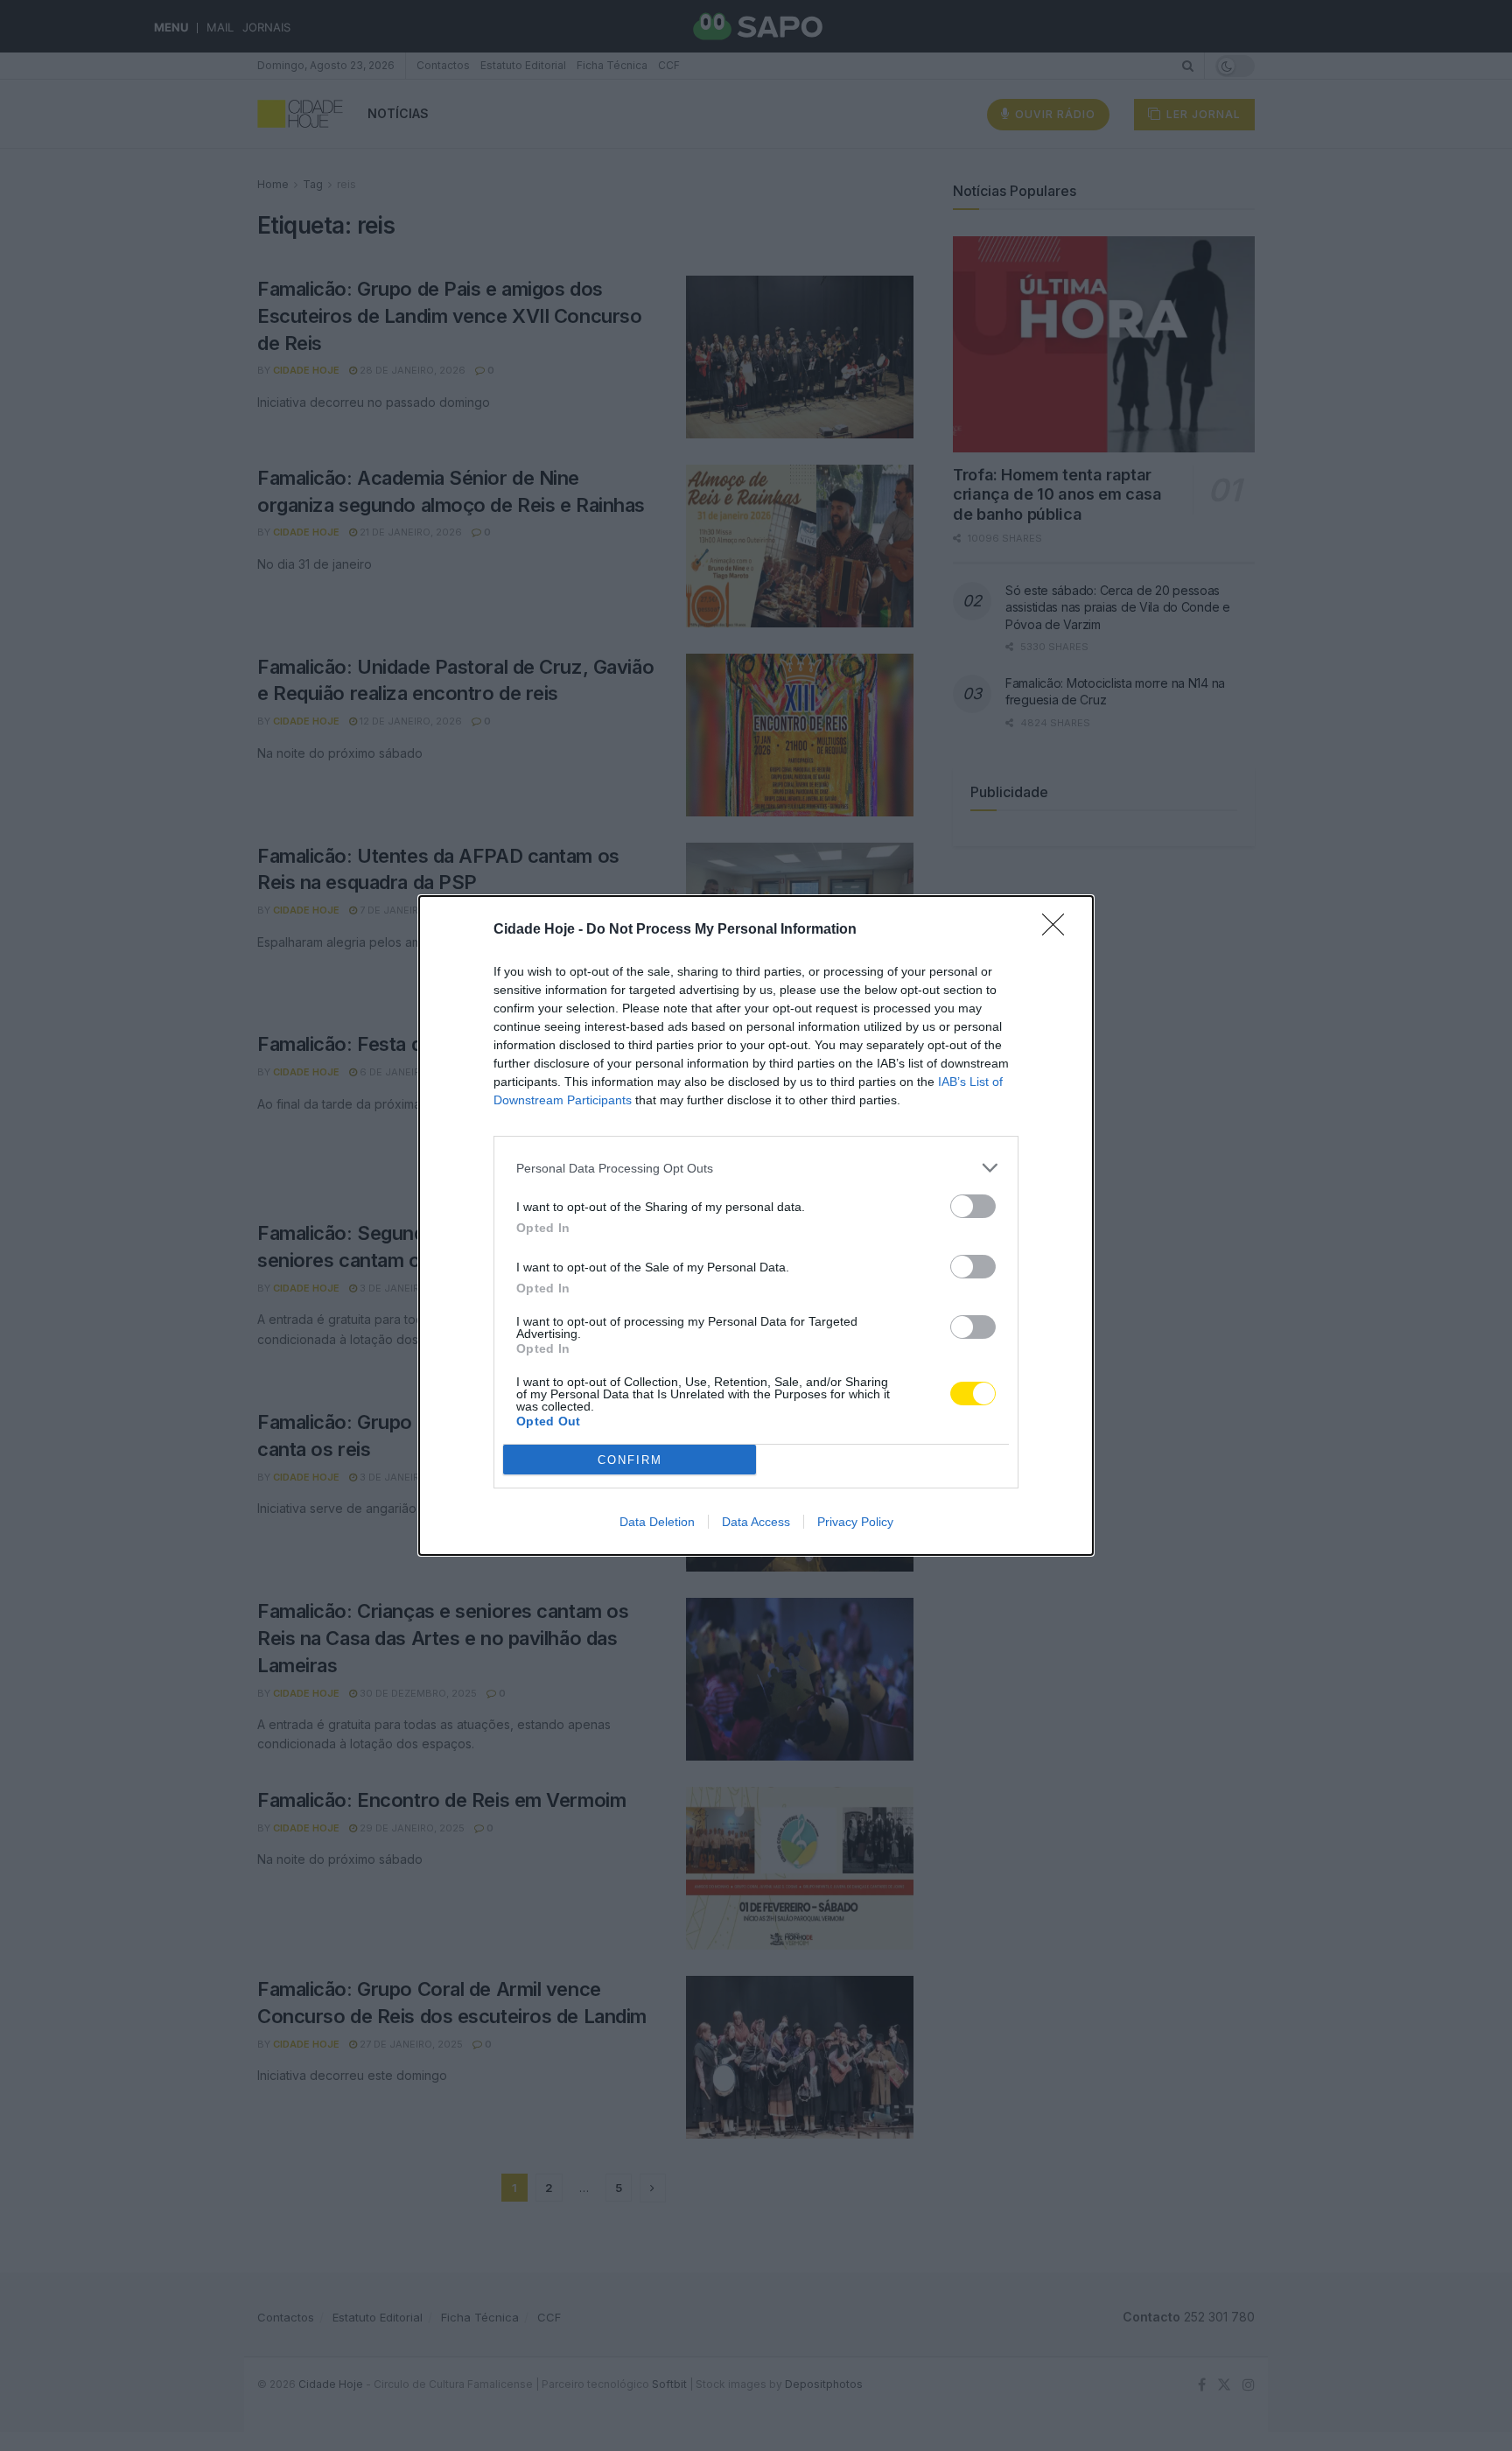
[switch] (973, 1206)
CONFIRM (630, 1460)
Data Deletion (657, 1522)
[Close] (1059, 930)
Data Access (756, 1522)
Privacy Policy (855, 1522)
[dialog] (756, 1225)
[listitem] (756, 1168)
